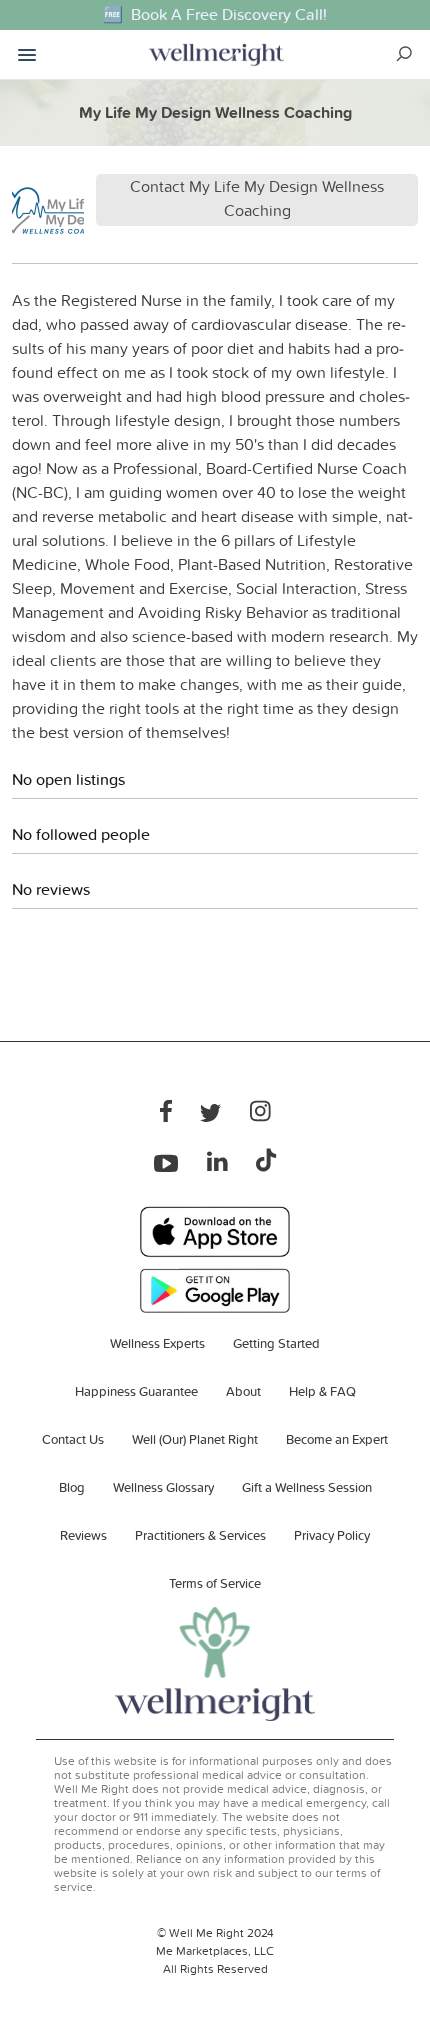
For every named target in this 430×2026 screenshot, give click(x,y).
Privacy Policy (332, 1535)
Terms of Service (215, 1583)
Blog (72, 1487)
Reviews (83, 1535)
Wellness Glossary (163, 1487)
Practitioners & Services (200, 1535)
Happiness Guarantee (136, 1391)
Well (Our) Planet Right (195, 1439)
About (243, 1391)
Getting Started (276, 1343)
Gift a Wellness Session (307, 1487)
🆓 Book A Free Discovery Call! (215, 14)
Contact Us (73, 1439)
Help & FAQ (322, 1391)
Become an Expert (337, 1439)
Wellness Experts (157, 1343)
